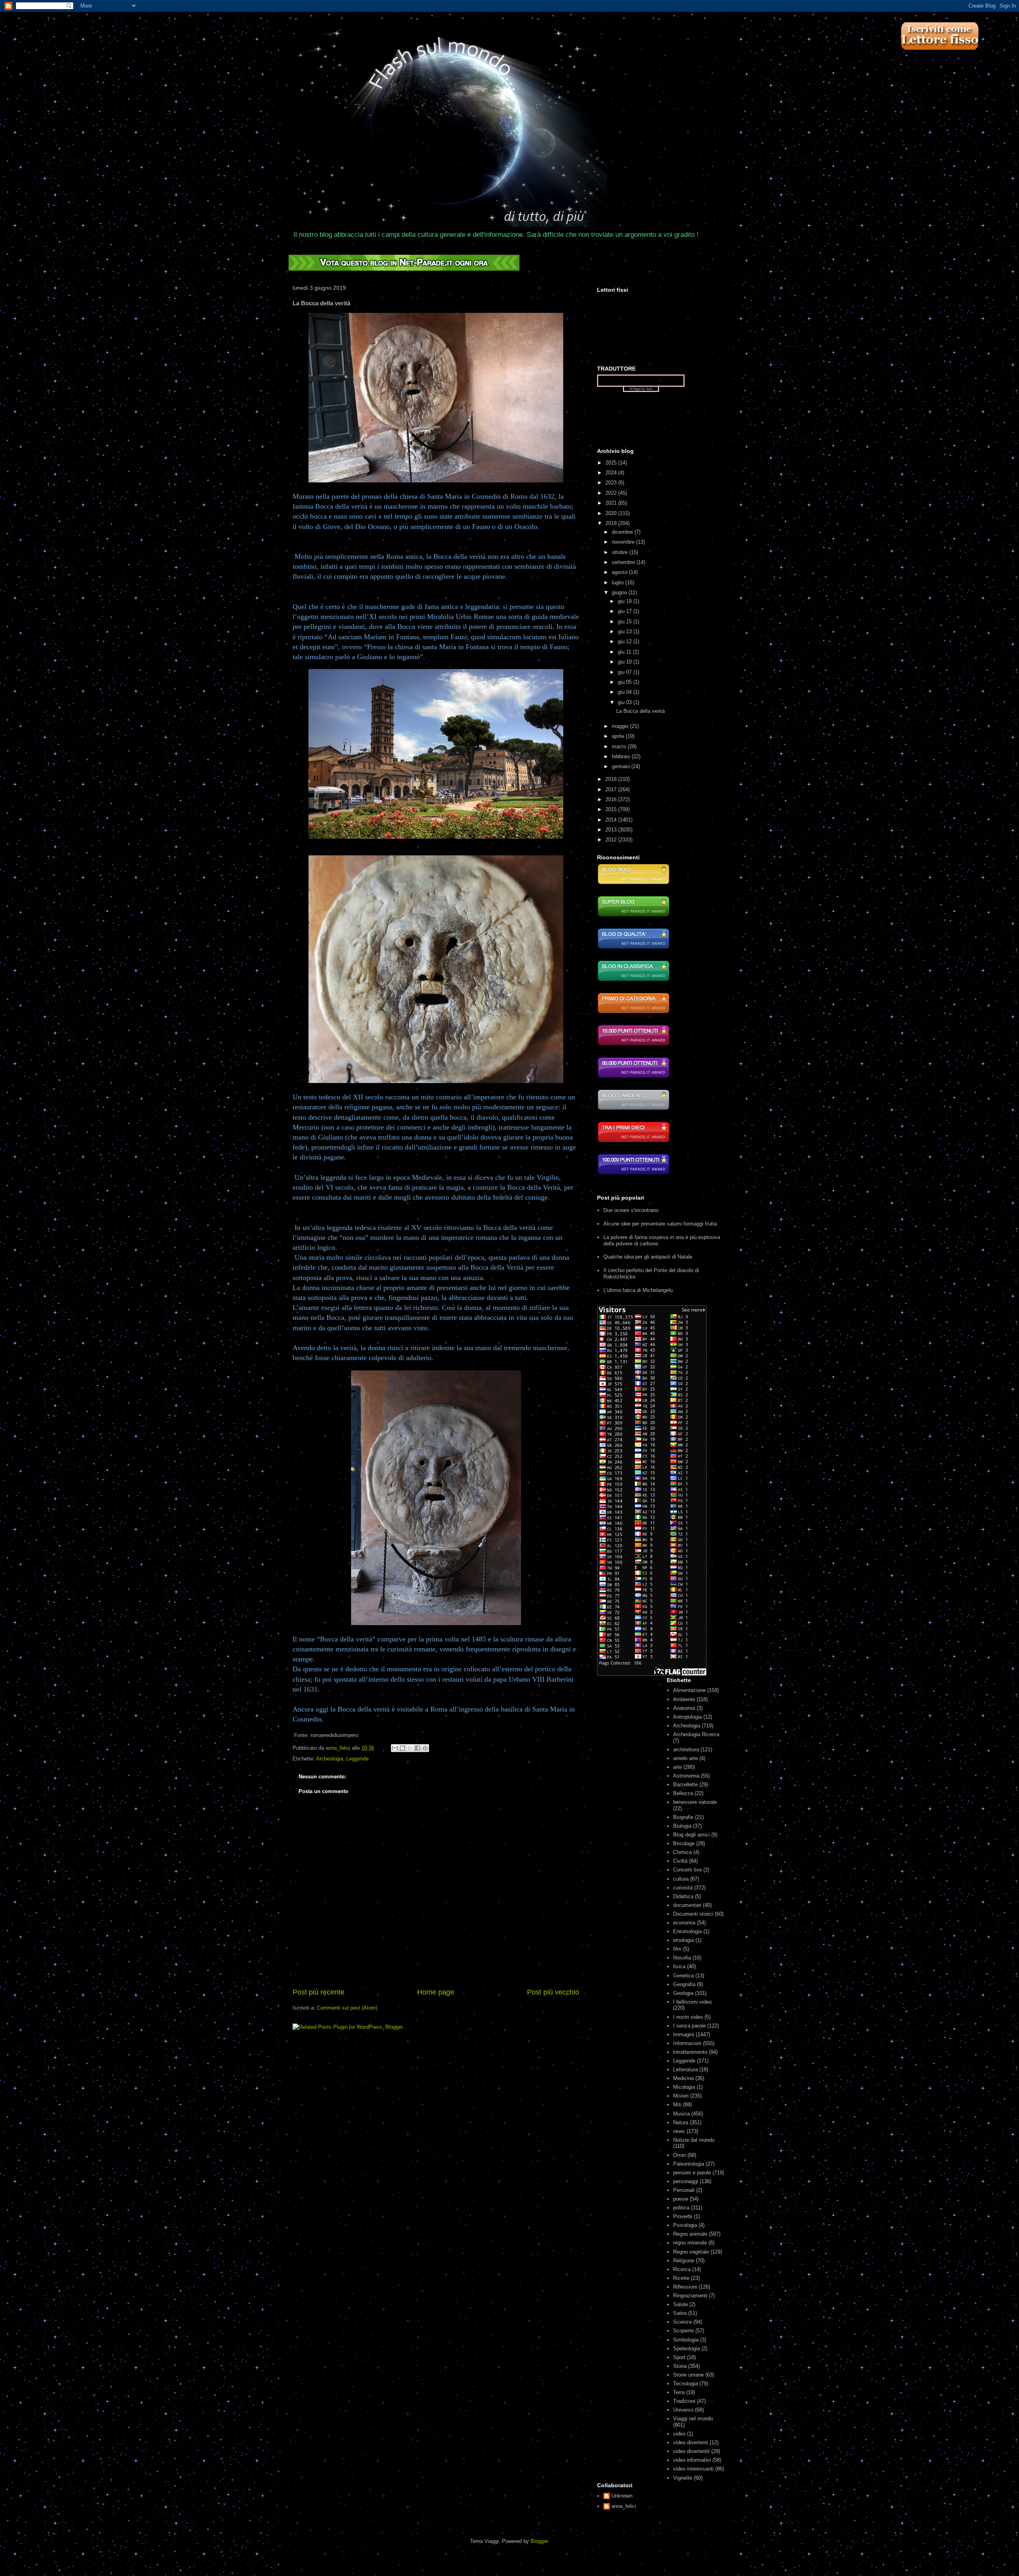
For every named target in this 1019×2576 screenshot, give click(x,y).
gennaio (622, 766)
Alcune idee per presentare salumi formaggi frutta (660, 1224)
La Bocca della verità (640, 711)
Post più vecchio (553, 1992)
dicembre (623, 532)
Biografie (683, 1817)
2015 (612, 809)
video (679, 2434)
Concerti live (687, 1870)
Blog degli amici (691, 1835)
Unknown (622, 2496)
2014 (612, 820)
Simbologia (686, 2340)
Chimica (682, 1852)
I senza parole (689, 2026)
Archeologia (330, 1759)
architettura (686, 1750)
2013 (612, 830)
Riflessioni (685, 2287)
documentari (687, 1905)
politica (681, 2208)
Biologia (682, 1826)
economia (684, 1923)
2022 (612, 493)
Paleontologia (689, 2164)
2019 (612, 523)
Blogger (539, 2541)
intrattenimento (690, 2052)
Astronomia (686, 1776)
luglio (619, 583)
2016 (612, 799)
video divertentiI (691, 2451)
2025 (612, 463)
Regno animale (690, 2234)
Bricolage (684, 1843)
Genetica (683, 1976)
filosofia (682, 1958)
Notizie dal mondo (694, 2140)
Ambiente (684, 1699)
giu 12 (626, 641)
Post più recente (318, 1992)
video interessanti (693, 2469)
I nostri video (688, 2017)
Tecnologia (685, 2384)
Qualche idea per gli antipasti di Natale (648, 1257)
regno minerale (690, 2243)
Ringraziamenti (690, 2296)
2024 (612, 473)
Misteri (681, 2096)
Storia (680, 2366)
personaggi (686, 2181)
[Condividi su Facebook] (418, 1748)
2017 (612, 789)
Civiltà (680, 1861)
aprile (619, 736)
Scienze (682, 2322)
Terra (679, 2392)
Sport (679, 2357)
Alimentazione (689, 1690)
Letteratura (685, 2070)
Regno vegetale (691, 2252)
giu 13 (626, 631)
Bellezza (683, 1793)
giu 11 (625, 652)
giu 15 (626, 622)
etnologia (683, 1940)
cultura (681, 1879)
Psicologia (685, 2225)
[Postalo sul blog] (402, 1748)
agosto (620, 572)
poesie (681, 2199)
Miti (677, 2105)
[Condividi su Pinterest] (425, 1748)
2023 (612, 483)
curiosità (683, 1888)
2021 (612, 503)
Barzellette (685, 1785)
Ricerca (682, 2269)
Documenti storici (693, 1914)
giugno (620, 592)
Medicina (683, 2078)
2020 (612, 513)
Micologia (684, 2087)
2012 (612, 840)
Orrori (679, 2155)
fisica (679, 1966)
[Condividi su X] (410, 1748)
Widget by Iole (641, 389)
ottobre (621, 552)
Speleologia (686, 2349)
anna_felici (624, 2506)
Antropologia (687, 1717)
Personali (684, 2190)
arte (677, 1767)
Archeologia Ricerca (696, 1734)
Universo (683, 2410)
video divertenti (691, 2442)
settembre (624, 562)
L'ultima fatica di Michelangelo (638, 1290)
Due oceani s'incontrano (631, 1210)
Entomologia (687, 1931)
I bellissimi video (692, 2002)
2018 (612, 779)
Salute (680, 2304)
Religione (684, 2261)
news (679, 2131)
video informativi (692, 2460)
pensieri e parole (692, 2173)
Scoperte (683, 2331)
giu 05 (626, 682)
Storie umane (688, 2375)
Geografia (684, 1984)
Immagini (684, 2034)
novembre (624, 542)
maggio (621, 726)
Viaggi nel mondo (693, 2419)
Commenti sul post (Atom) (347, 2008)
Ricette (681, 2278)
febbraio (622, 756)
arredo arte (685, 1758)
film (677, 1949)
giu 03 (626, 702)
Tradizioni (684, 2401)
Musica (681, 2114)
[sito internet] (633, 948)
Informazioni (687, 2043)
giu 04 (626, 692)
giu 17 (626, 611)
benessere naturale (695, 1802)
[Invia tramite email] (395, 1748)
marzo (620, 746)
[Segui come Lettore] (939, 54)
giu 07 (626, 672)
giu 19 (626, 601)
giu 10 (626, 662)
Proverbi (683, 2216)
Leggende (357, 1759)
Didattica (683, 1896)
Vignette (683, 2478)
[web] (404, 269)
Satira (680, 2313)
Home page (436, 1992)
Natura (681, 2122)
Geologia (683, 1993)
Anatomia (684, 1708)
